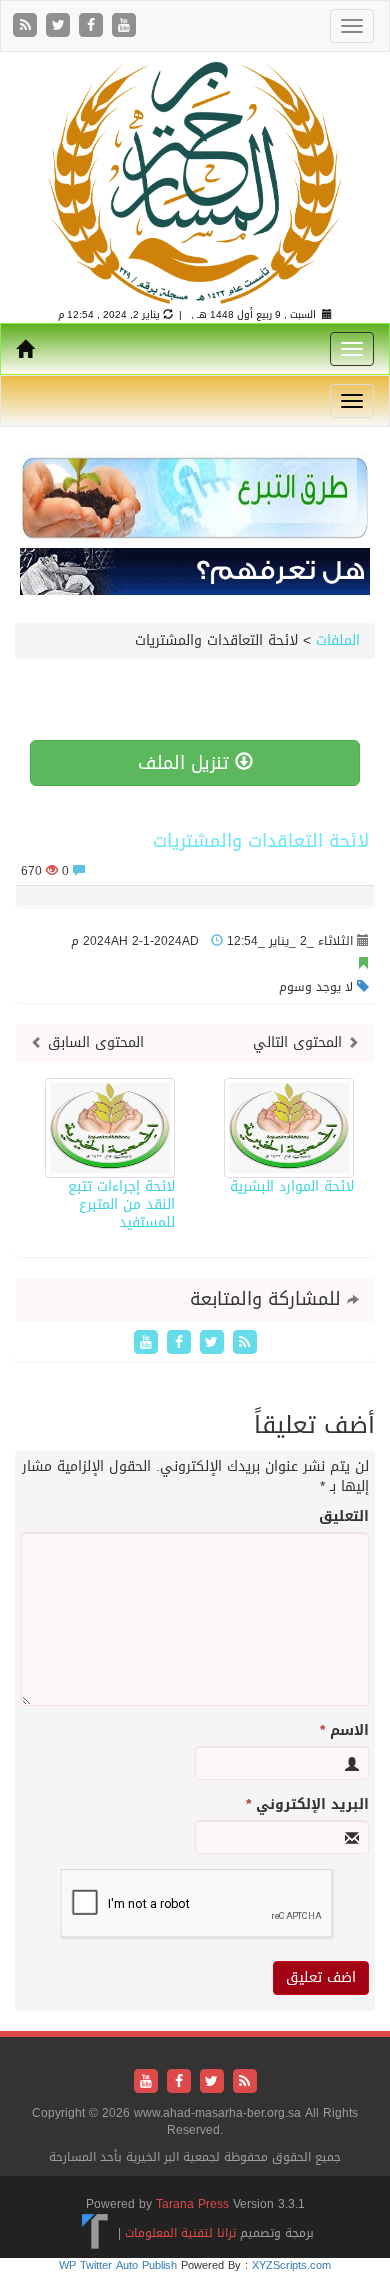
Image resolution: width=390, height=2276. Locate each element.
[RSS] (27, 26)
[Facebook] (93, 26)
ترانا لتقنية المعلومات (180, 2233)
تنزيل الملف (186, 763)
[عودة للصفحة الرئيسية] (195, 181)
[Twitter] (60, 26)
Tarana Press (192, 2204)
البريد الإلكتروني (307, 1805)
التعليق (344, 1517)
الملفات (338, 640)
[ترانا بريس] (95, 2233)
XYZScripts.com (291, 2265)
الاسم (344, 1731)
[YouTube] (124, 26)
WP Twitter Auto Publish (118, 2265)
